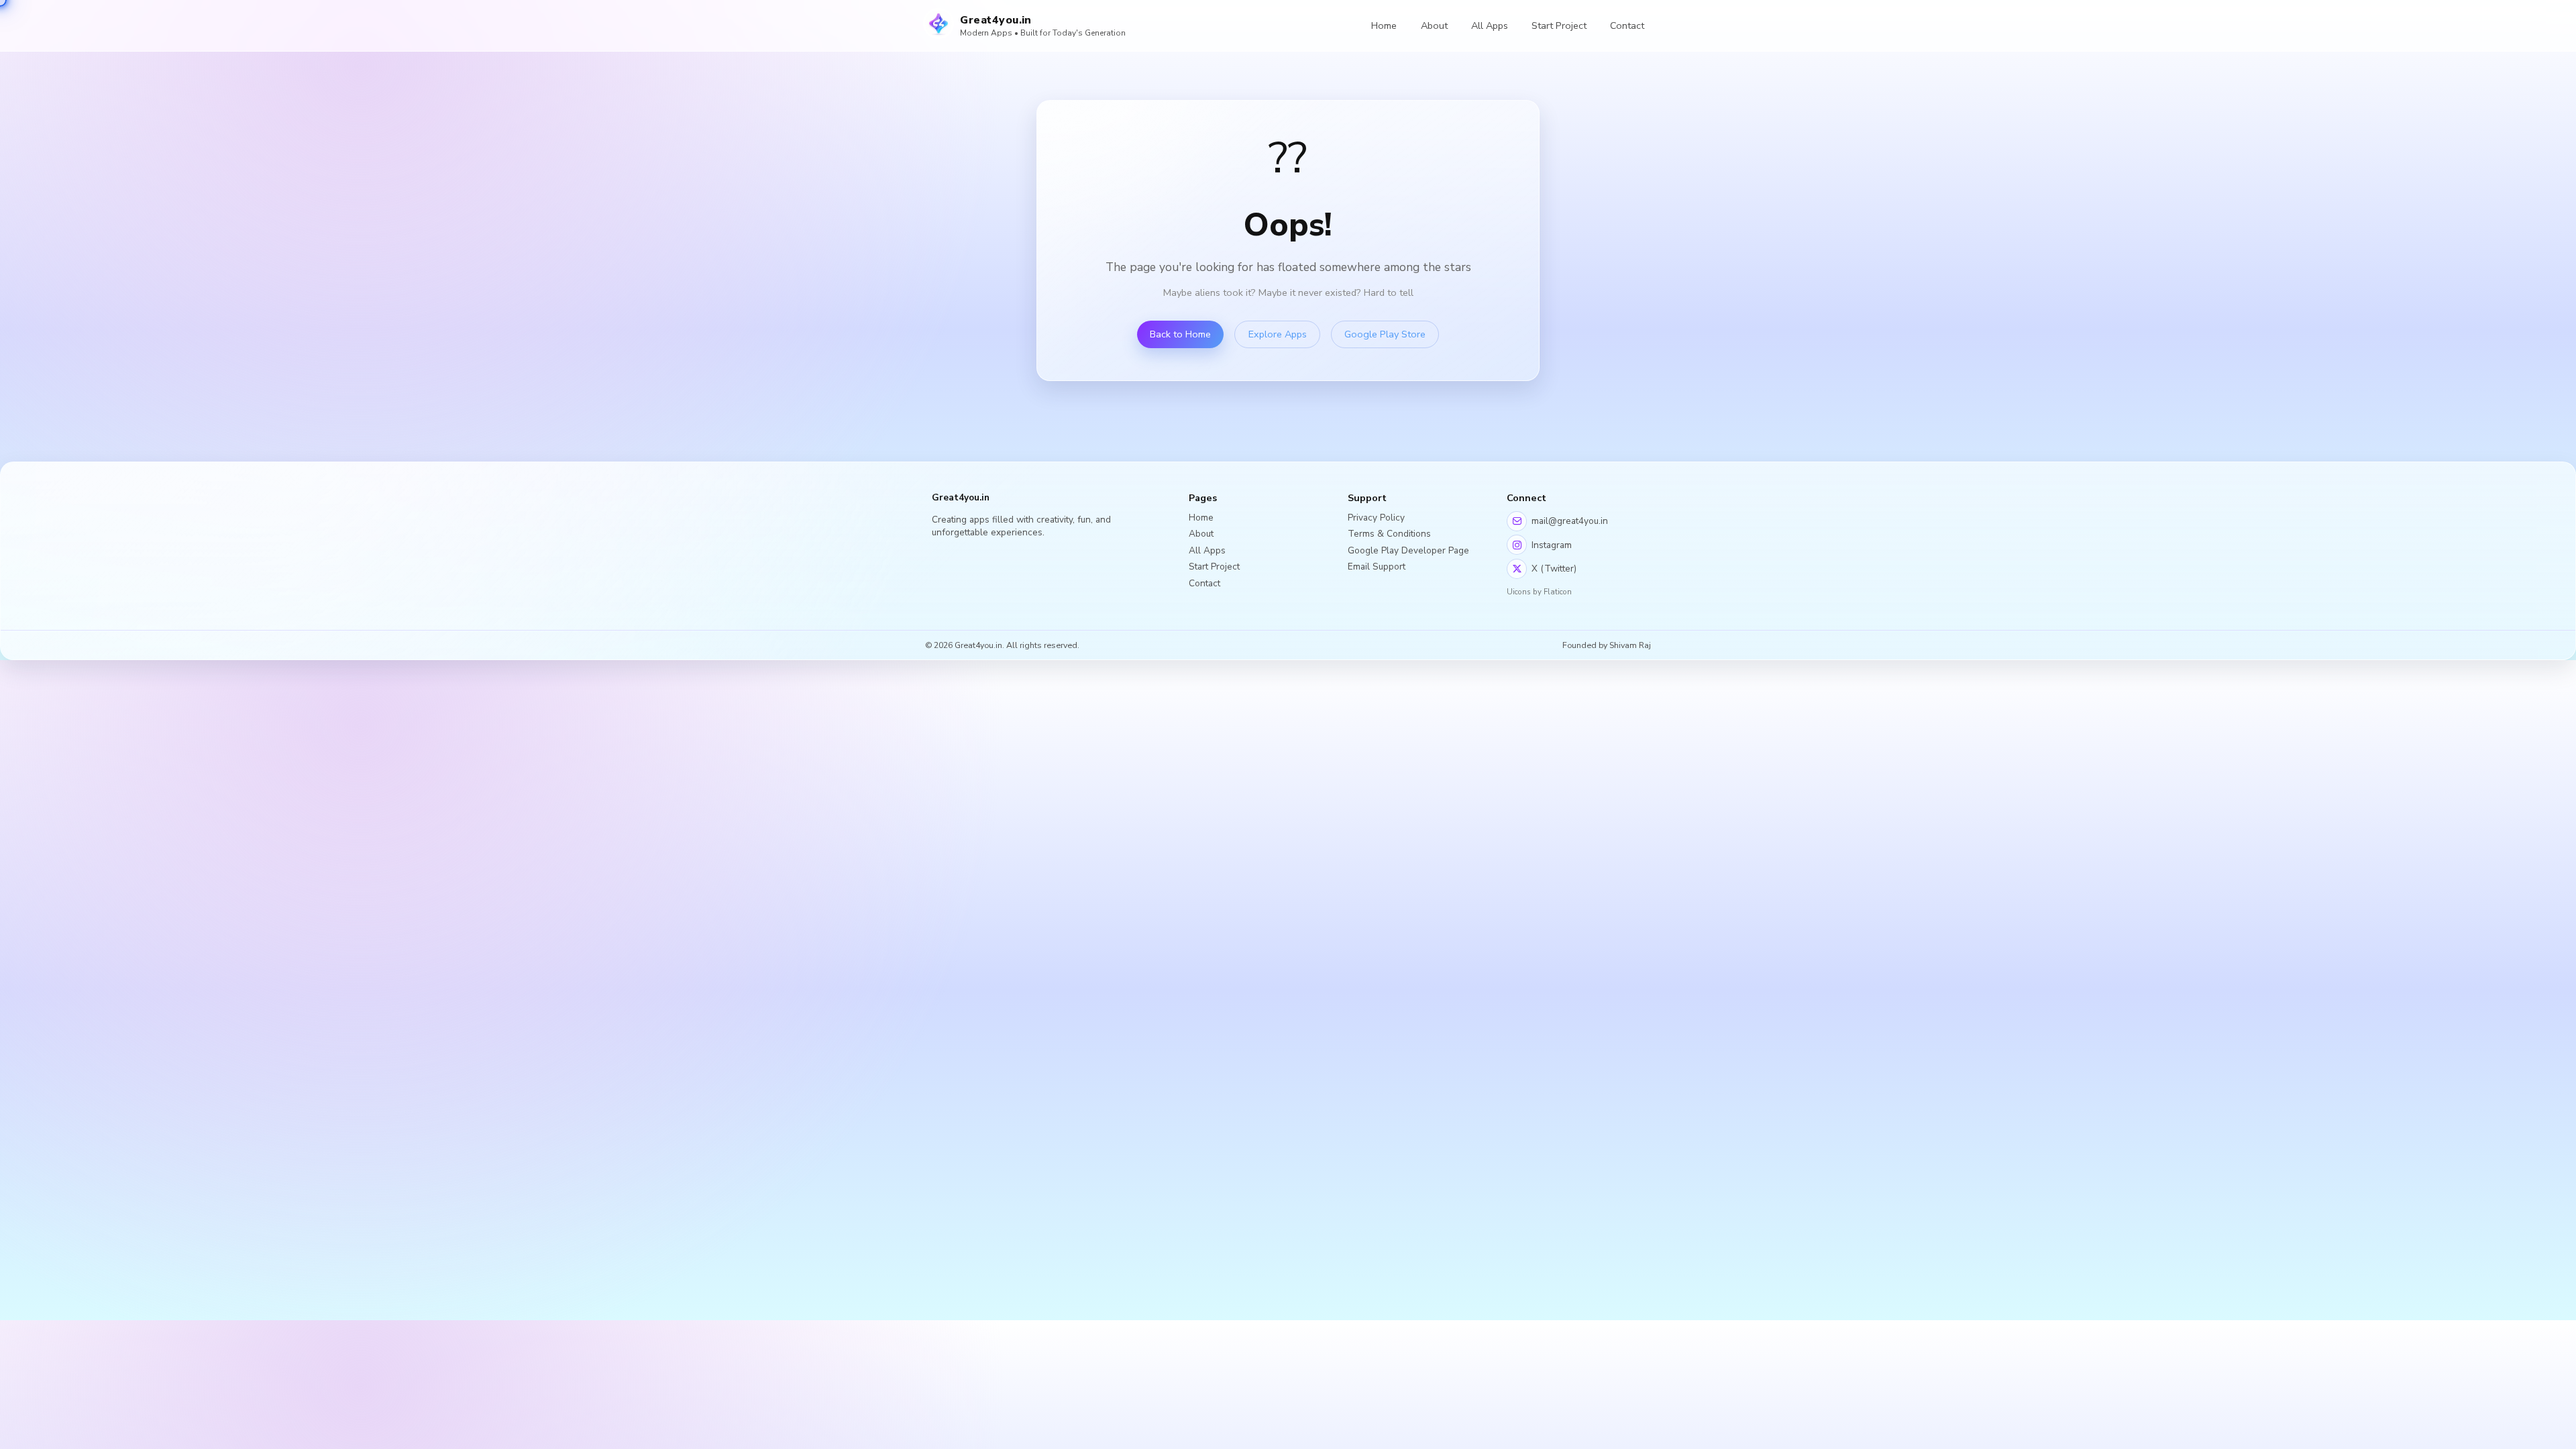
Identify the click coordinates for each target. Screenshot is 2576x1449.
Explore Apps (1278, 334)
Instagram (1552, 545)
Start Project (1559, 25)
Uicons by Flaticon (1539, 592)
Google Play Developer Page (1408, 550)
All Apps (1490, 25)
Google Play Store (1385, 334)
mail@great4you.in (1570, 521)
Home (1384, 25)
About (1434, 25)
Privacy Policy (1376, 518)
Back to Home (1180, 334)
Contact (1627, 25)
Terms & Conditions (1389, 534)
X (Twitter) (1554, 569)
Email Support (1377, 567)
